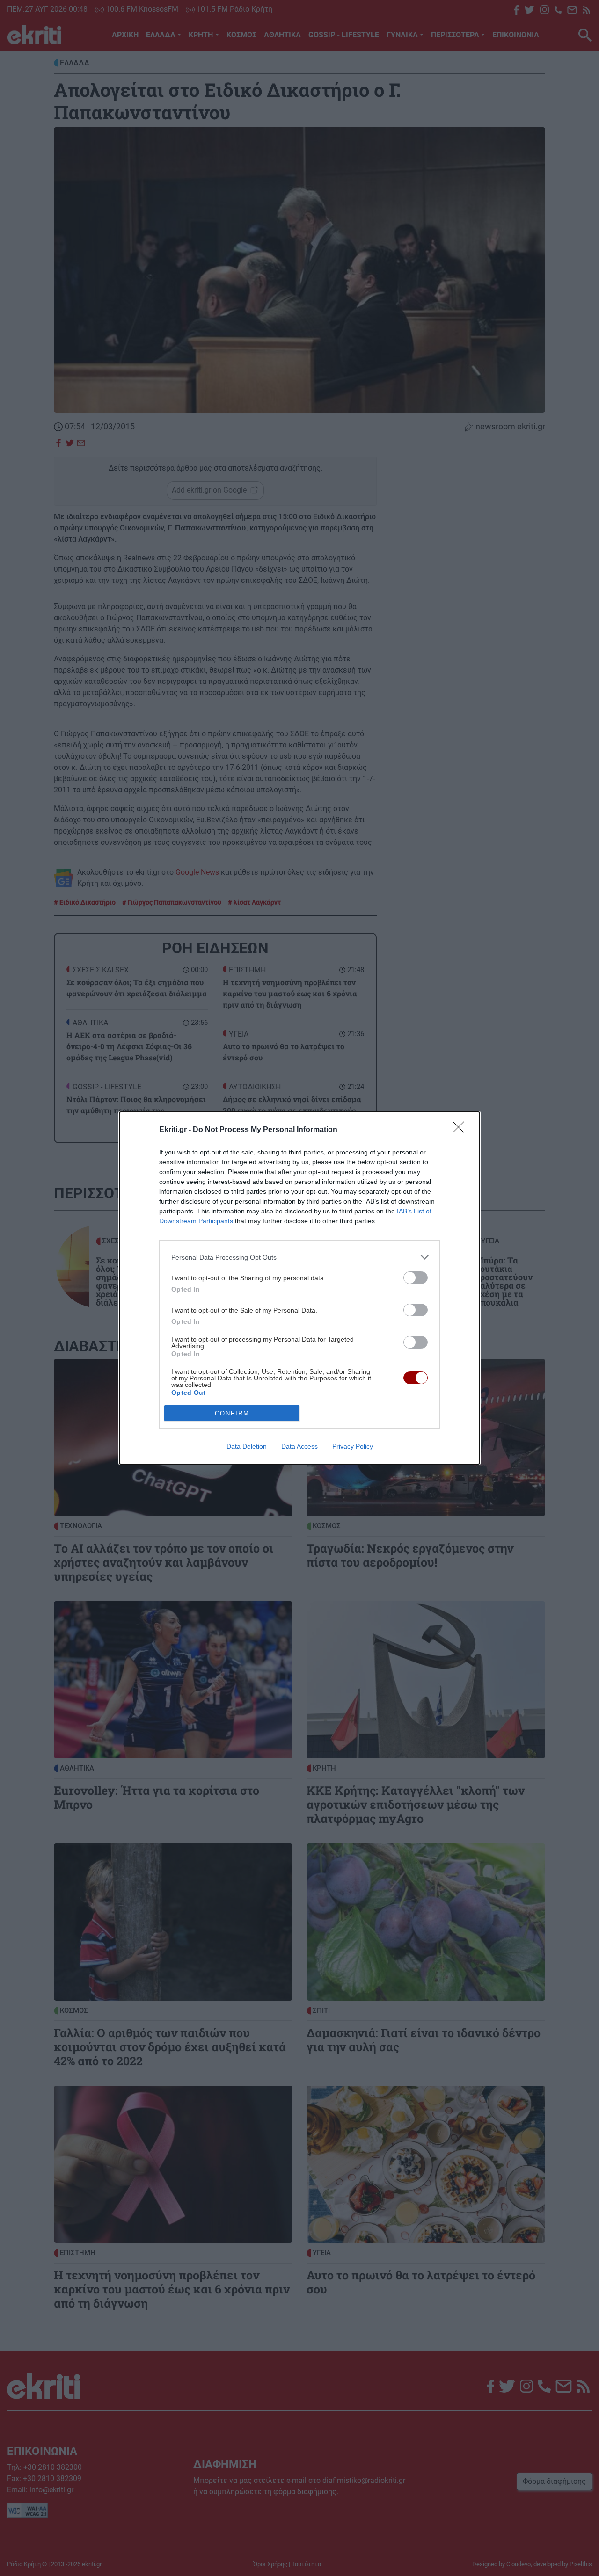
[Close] (461, 1130)
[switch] (416, 1278)
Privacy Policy (353, 1446)
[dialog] (299, 1288)
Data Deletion (247, 1446)
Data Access (299, 1446)
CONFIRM (232, 1413)
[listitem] (299, 1257)
